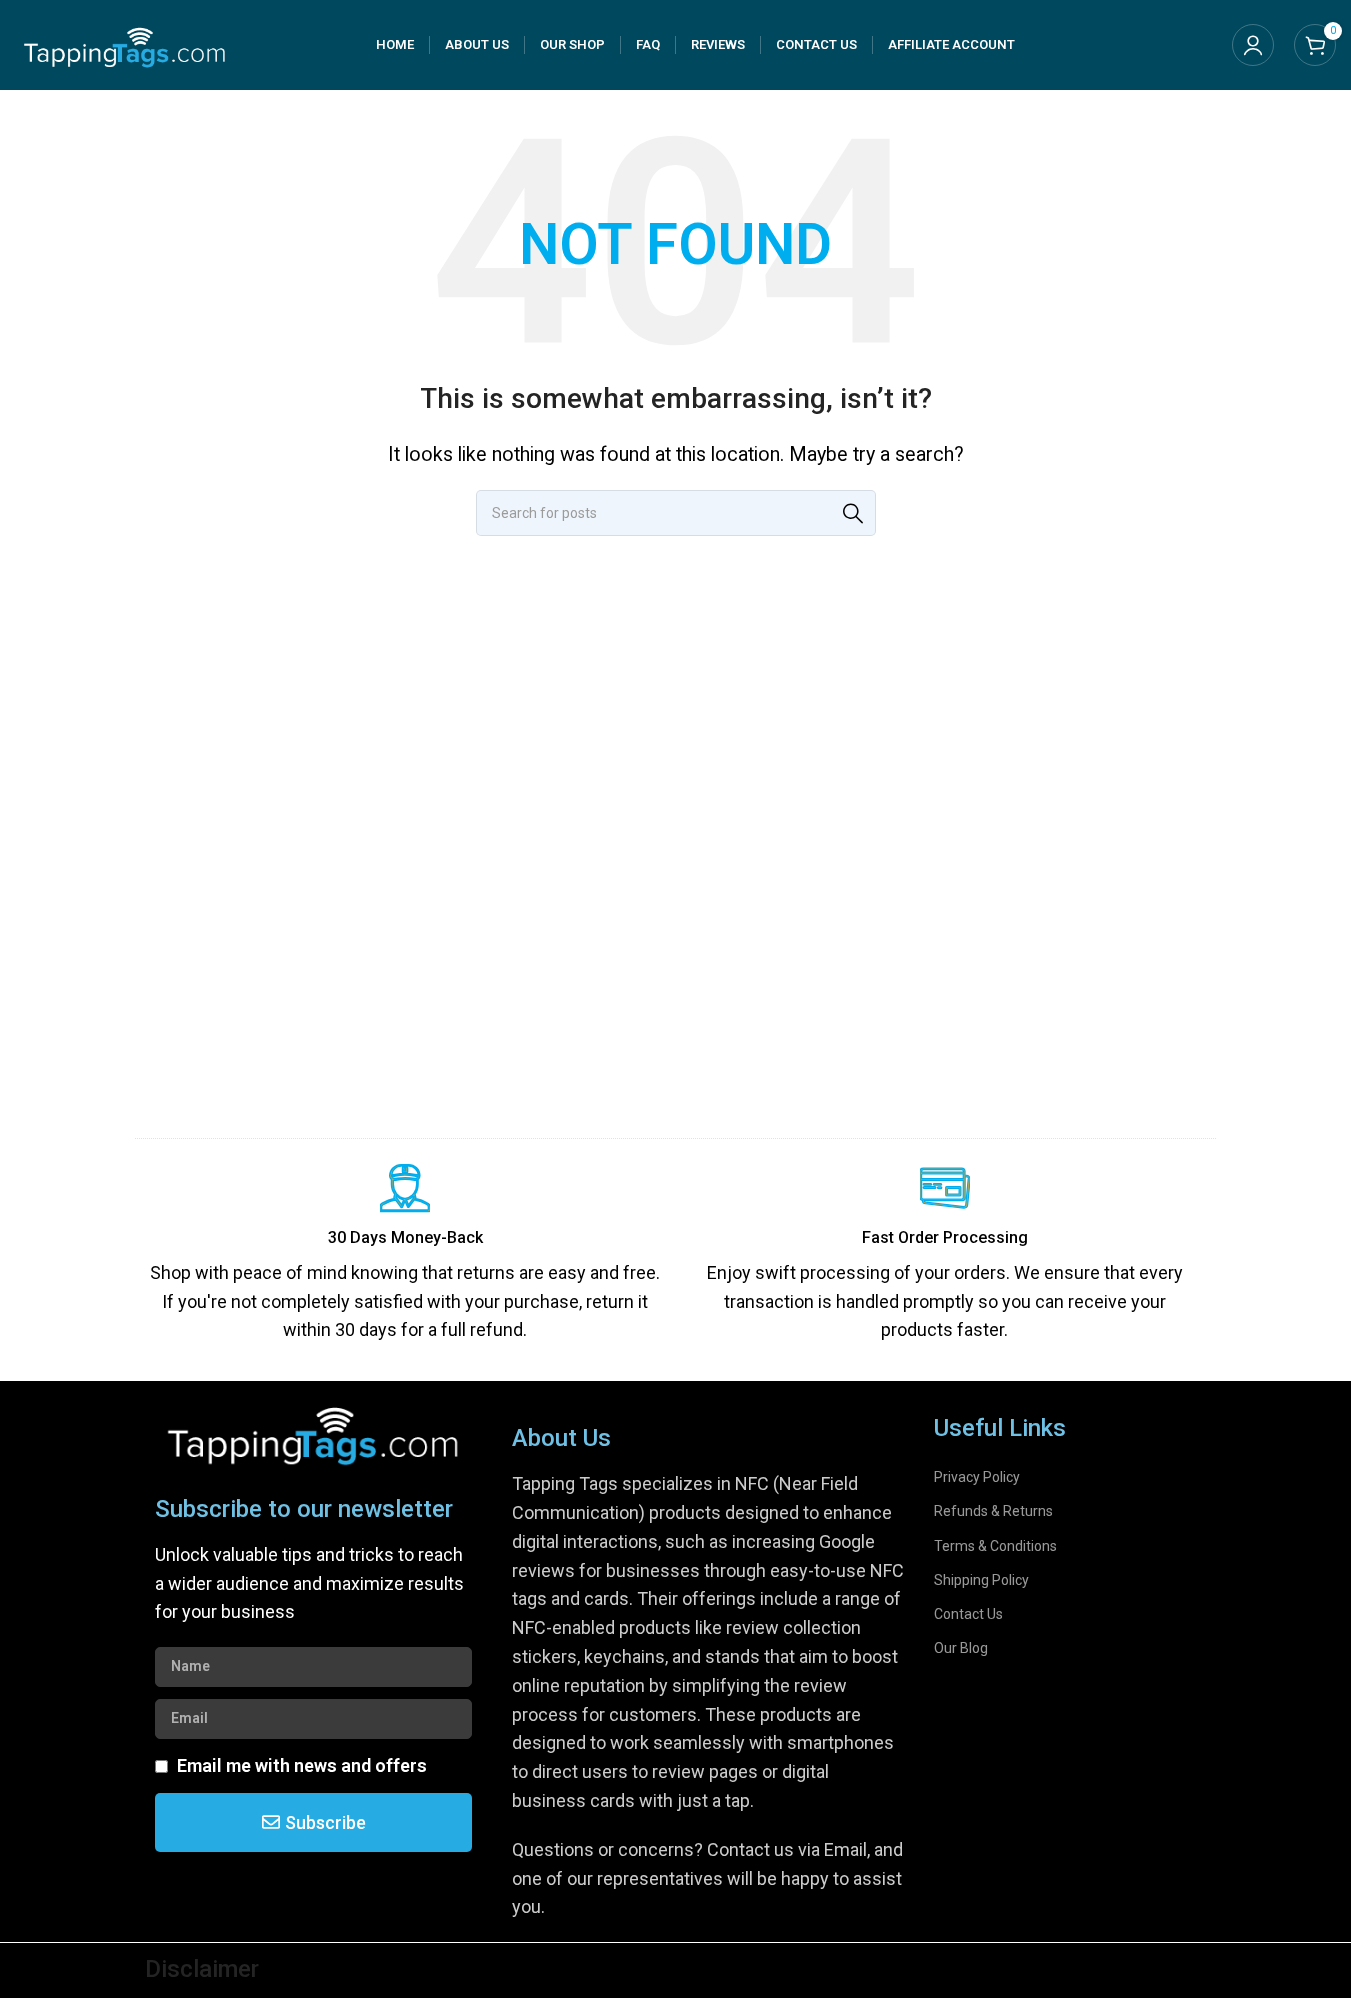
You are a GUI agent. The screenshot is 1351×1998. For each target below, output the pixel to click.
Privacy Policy (977, 1477)
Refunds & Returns (993, 1511)
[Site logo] (125, 43)
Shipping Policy (981, 1580)
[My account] (1253, 45)
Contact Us (968, 1614)
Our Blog (961, 1648)
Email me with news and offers (302, 1765)
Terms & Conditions (995, 1546)
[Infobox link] (405, 1254)
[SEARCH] (853, 513)
